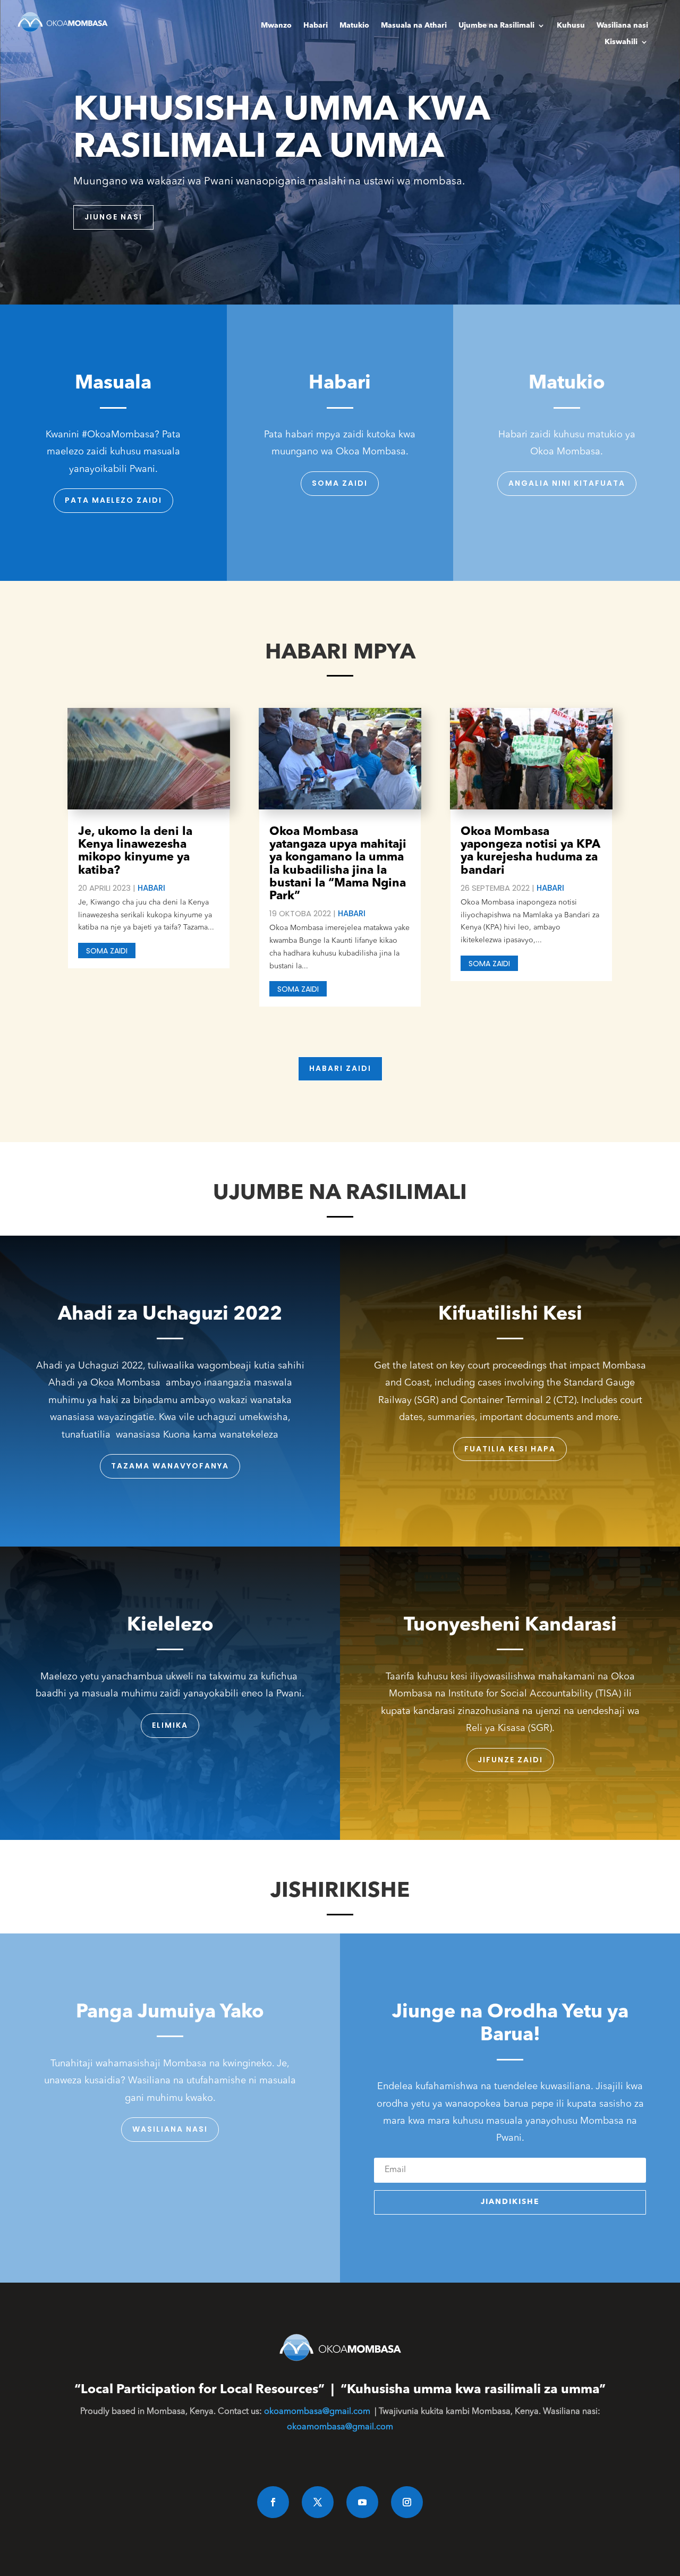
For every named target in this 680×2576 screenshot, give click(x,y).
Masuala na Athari (414, 26)
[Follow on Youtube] (362, 2502)
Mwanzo (276, 26)
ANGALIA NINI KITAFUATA (567, 483)
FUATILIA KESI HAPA (510, 1449)
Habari (316, 26)
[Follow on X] (318, 2502)
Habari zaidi (340, 1068)
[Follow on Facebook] (273, 2502)
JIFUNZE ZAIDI (510, 1760)
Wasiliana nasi (622, 26)
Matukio (354, 26)
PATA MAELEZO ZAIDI (113, 500)
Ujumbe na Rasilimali (496, 26)
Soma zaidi (340, 483)
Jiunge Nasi (113, 217)
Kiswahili (621, 42)
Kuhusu (571, 26)
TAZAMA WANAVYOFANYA (170, 1466)
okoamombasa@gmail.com (317, 2412)
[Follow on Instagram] (407, 2502)
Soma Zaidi (107, 951)
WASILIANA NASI (170, 2129)
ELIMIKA (170, 1725)
